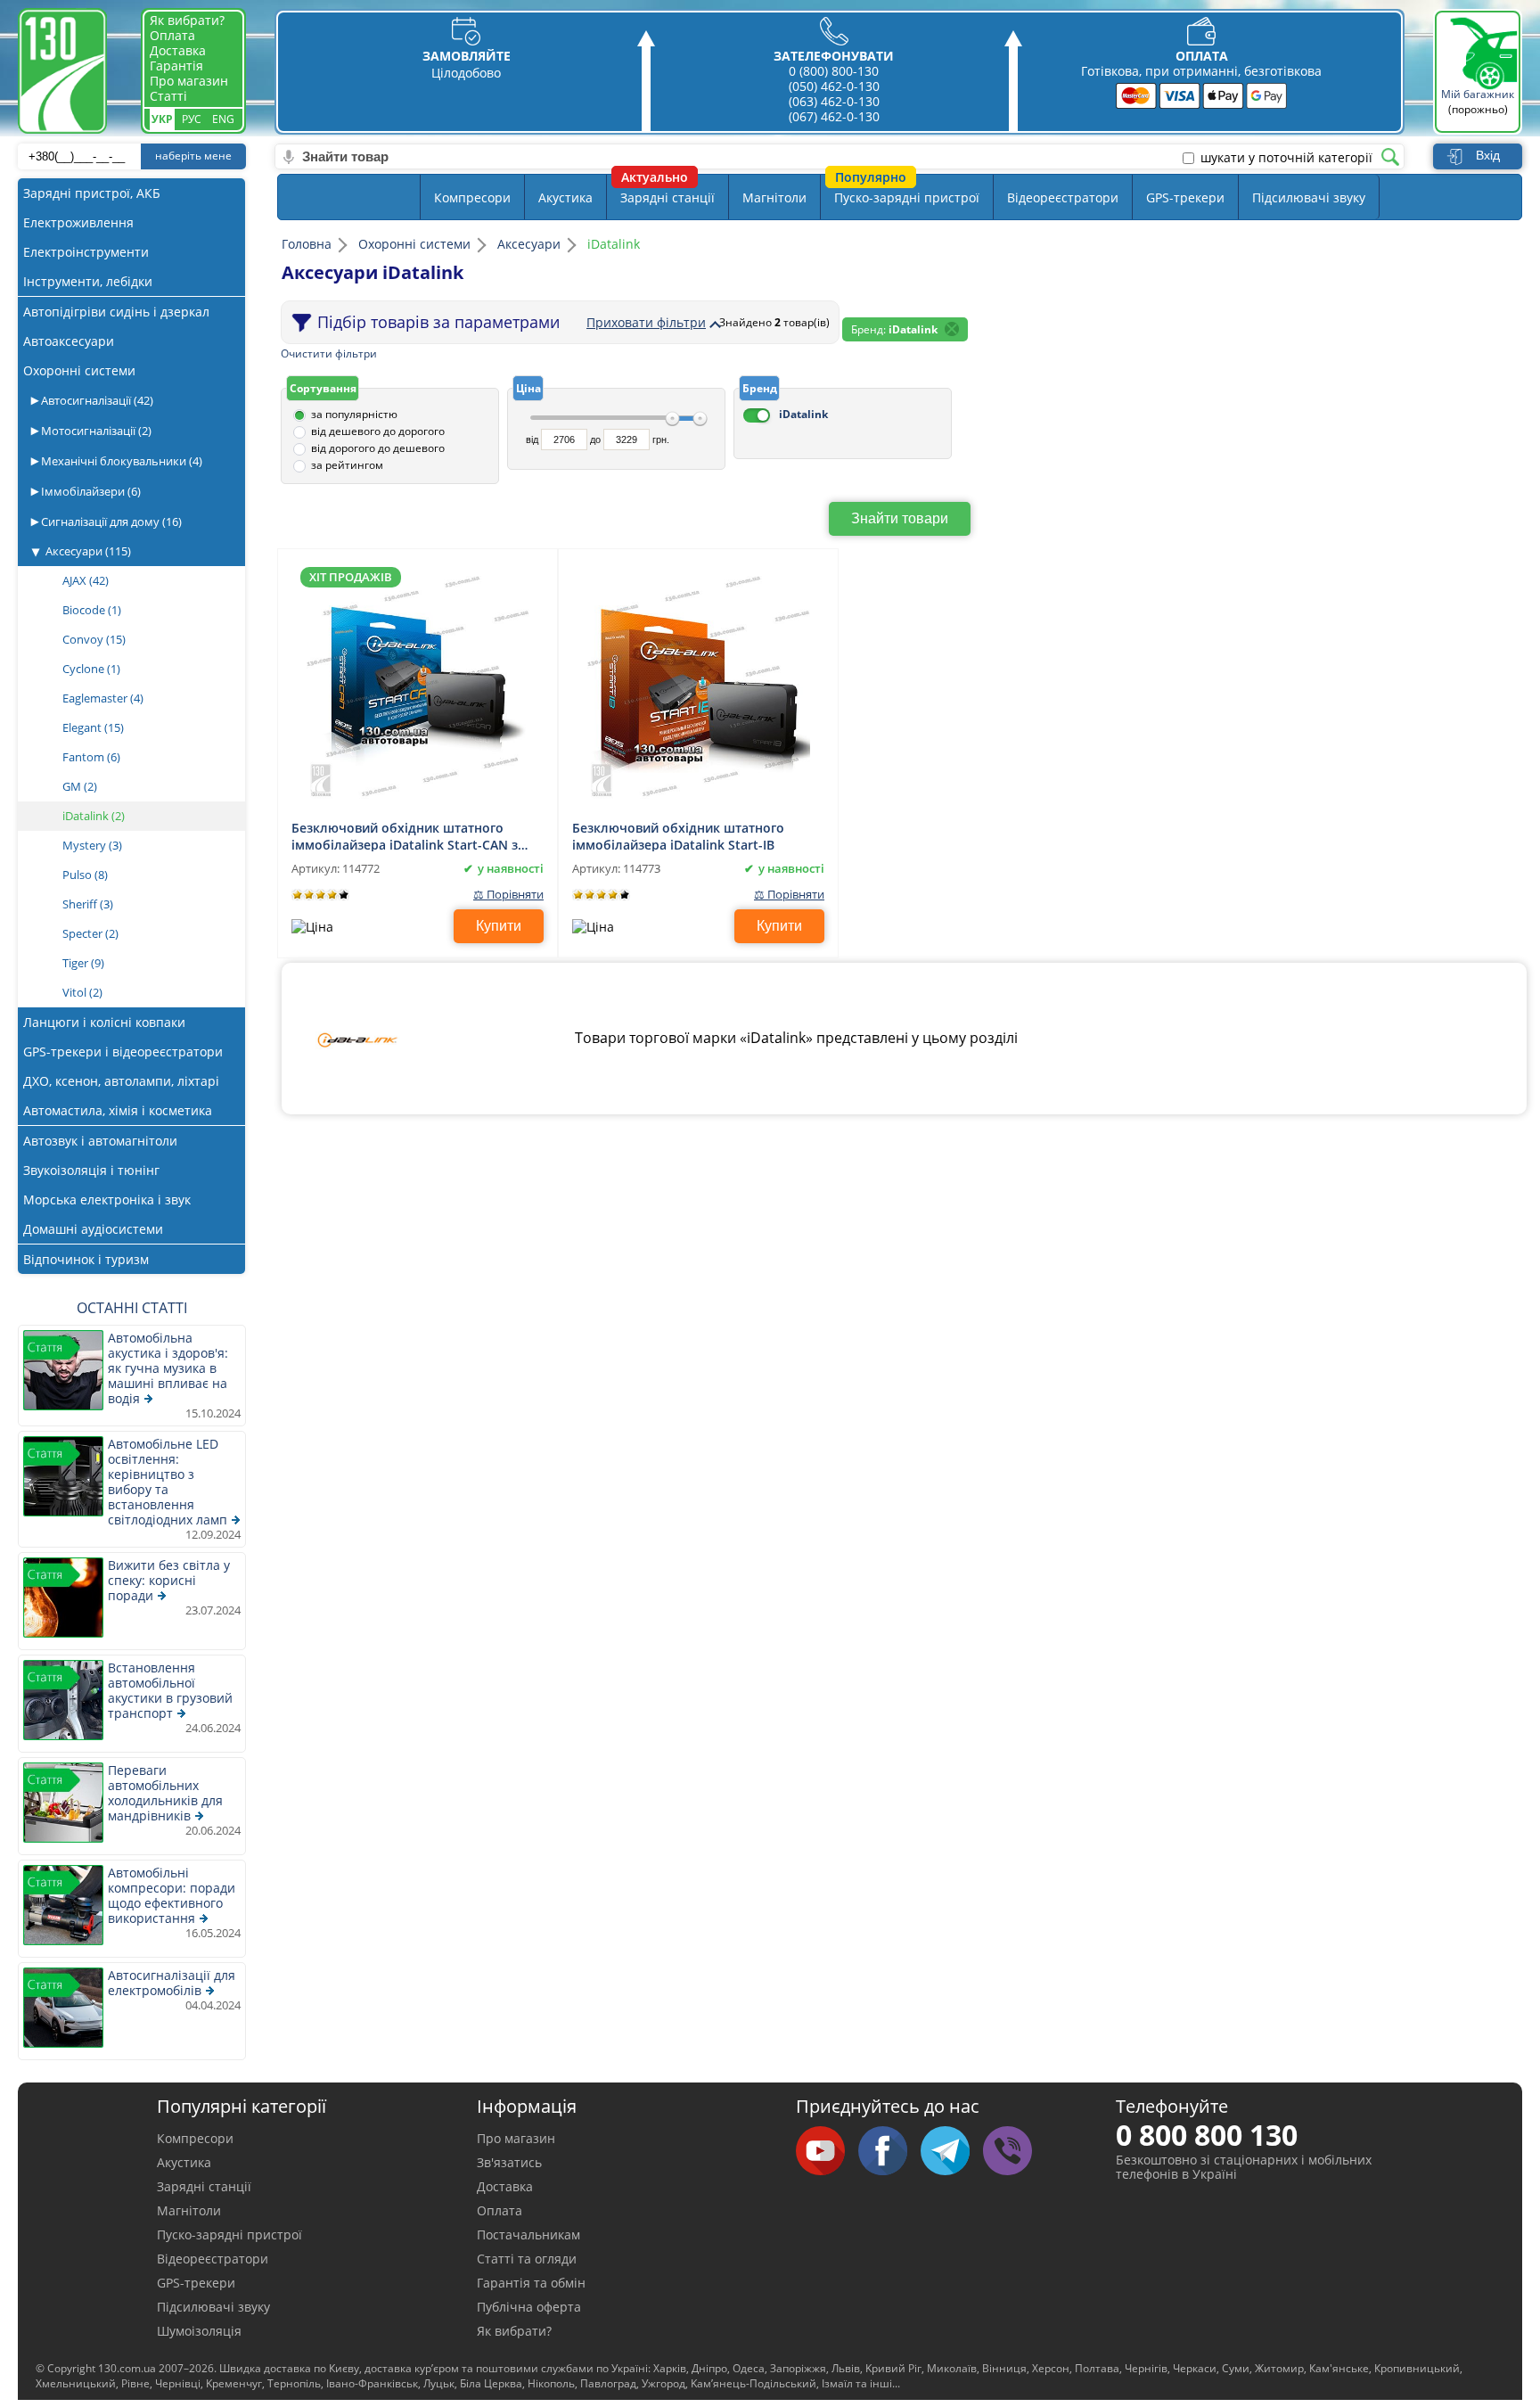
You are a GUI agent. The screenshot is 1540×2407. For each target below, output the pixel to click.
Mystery (92, 845)
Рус (192, 119)
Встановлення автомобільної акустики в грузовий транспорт (170, 1690)
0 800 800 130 (1207, 2135)
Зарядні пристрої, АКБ (92, 193)
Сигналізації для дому (110, 522)
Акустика (565, 197)
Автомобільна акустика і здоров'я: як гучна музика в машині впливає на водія (168, 1368)
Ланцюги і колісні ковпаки (104, 1022)
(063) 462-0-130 (834, 101)
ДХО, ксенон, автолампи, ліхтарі (121, 1081)
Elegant (93, 727)
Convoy (94, 639)
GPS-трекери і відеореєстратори (123, 1052)
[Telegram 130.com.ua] (952, 2152)
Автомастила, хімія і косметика (118, 1110)
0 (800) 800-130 (834, 71)
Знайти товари (900, 518)
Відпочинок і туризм (86, 1259)
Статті (168, 96)
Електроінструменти (86, 252)
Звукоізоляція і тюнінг (91, 1170)
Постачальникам (528, 2234)
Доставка (178, 50)
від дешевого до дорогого (378, 431)
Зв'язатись (509, 2162)
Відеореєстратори (1063, 197)
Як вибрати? (187, 20)
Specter (90, 933)
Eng (223, 119)
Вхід (1488, 155)
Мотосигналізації (95, 431)
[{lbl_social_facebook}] (889, 2152)
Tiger (83, 963)
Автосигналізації (96, 400)
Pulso (85, 875)
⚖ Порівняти (508, 895)
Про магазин (189, 81)
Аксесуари (88, 551)
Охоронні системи (79, 370)
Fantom (91, 757)
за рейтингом (347, 465)
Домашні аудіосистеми (93, 1229)
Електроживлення (78, 222)
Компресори (472, 197)
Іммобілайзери (90, 491)
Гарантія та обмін (531, 2283)
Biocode (92, 610)
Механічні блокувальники (120, 461)
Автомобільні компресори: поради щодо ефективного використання (172, 1895)
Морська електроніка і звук (107, 1199)
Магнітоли (774, 197)
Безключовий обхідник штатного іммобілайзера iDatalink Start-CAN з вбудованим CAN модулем (405, 835)
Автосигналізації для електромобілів (172, 1983)
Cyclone (91, 669)
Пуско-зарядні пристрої (907, 197)
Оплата (172, 35)
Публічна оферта (529, 2307)
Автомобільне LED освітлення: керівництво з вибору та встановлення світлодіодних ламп (168, 1482)
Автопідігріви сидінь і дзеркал (116, 312)
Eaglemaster (103, 698)
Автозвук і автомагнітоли (100, 1141)
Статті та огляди (527, 2259)
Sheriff (88, 904)
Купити (499, 926)
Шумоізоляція (199, 2331)
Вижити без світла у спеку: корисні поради (169, 1580)
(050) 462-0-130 (834, 86)
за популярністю (354, 414)
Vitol (82, 992)
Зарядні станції (668, 197)
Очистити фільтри (329, 353)
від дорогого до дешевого (378, 448)
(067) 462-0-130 (834, 116)
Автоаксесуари (69, 341)
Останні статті (132, 1308)
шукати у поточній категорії (1286, 158)
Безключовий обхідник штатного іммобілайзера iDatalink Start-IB (678, 835)
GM (80, 786)
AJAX (86, 580)
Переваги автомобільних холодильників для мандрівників (165, 1793)
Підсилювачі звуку (1309, 197)
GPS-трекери (1185, 197)
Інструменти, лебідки (88, 281)
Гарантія (176, 66)
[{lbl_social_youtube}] (827, 2152)
